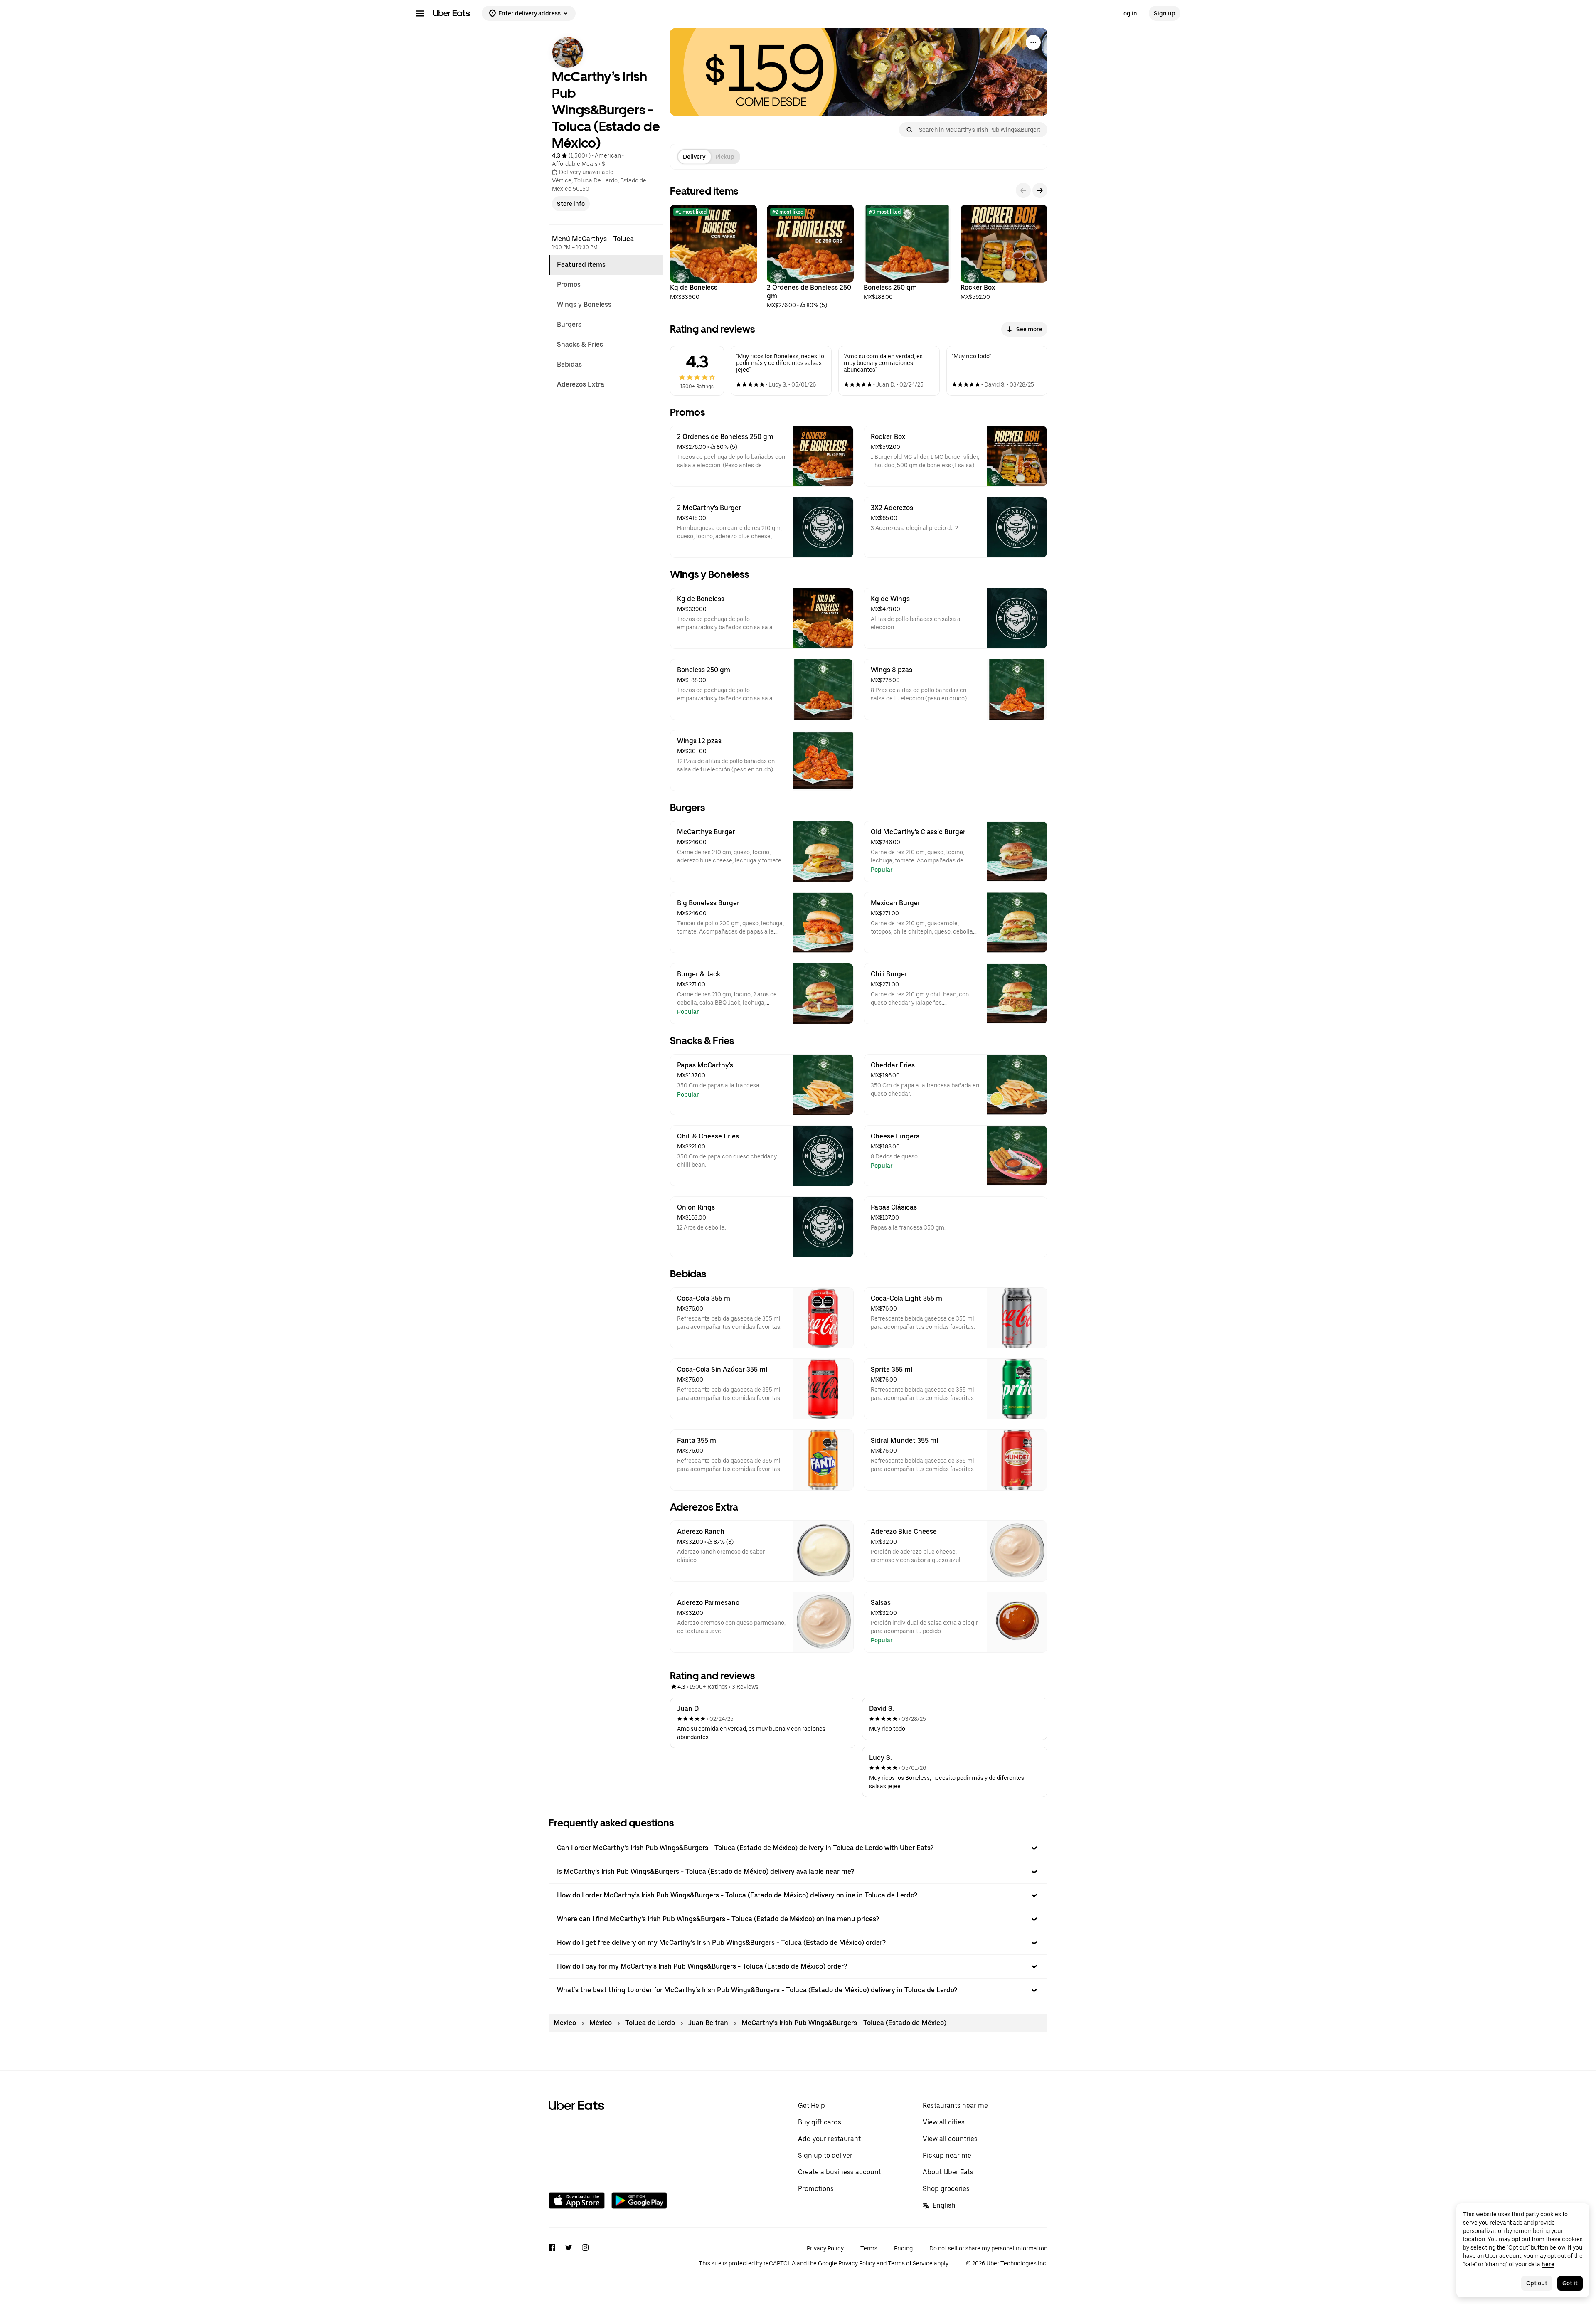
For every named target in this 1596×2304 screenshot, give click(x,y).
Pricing (903, 2248)
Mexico (565, 2023)
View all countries (950, 2139)
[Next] (1040, 190)
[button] (798, 1848)
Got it (1570, 2283)
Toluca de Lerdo (650, 2023)
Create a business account (840, 2172)
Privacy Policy (825, 2248)
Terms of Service (910, 2263)
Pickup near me (947, 2155)
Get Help (812, 2106)
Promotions (816, 2189)
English (944, 2205)
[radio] (694, 157)
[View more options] (1033, 42)
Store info (571, 204)
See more (1029, 329)
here (1548, 2264)
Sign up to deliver (825, 2155)
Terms (869, 2248)
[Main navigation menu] (420, 13)
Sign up (1165, 13)
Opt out (1537, 2283)
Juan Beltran (708, 2023)
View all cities (944, 2122)
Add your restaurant (829, 2139)
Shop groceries (946, 2189)
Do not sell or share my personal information (988, 2248)
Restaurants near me (955, 2106)
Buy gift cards (820, 2122)
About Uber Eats (948, 2172)
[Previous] (1023, 190)
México (601, 2023)
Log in (1129, 13)
